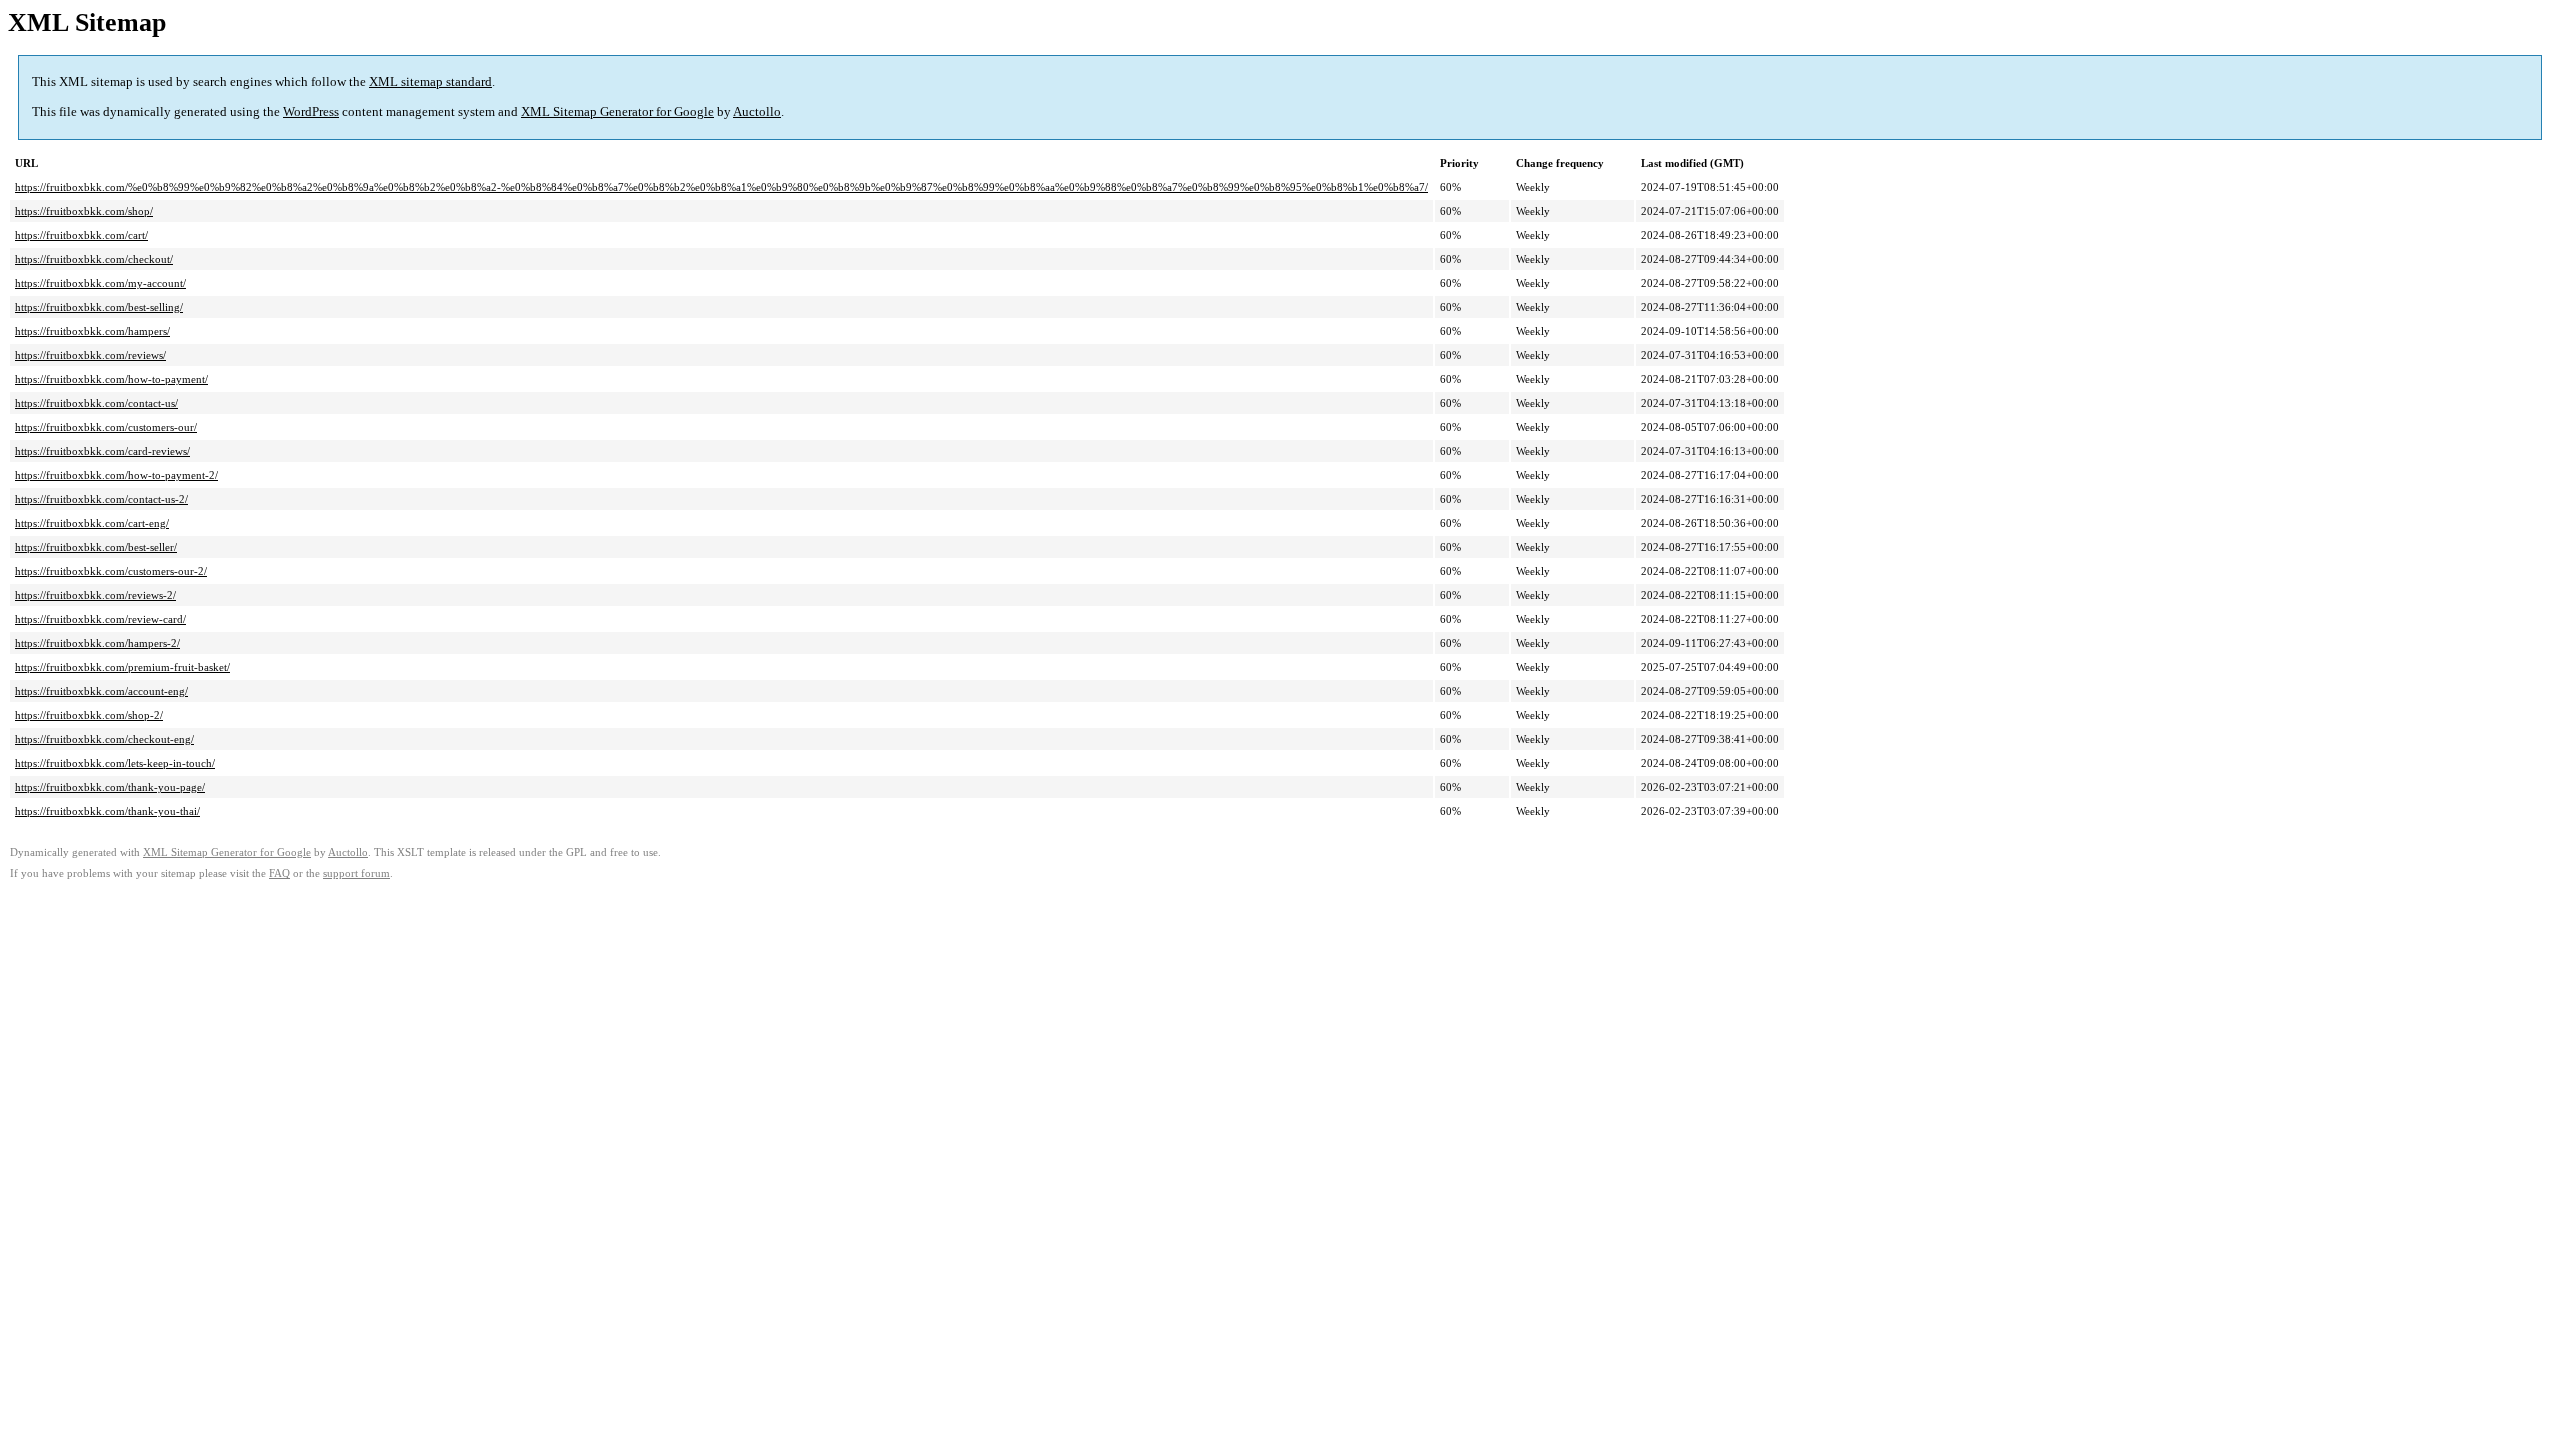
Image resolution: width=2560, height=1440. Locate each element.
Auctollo (757, 111)
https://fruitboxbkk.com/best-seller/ (96, 547)
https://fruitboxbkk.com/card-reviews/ (102, 451)
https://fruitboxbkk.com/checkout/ (94, 259)
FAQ (279, 873)
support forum (356, 873)
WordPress (311, 111)
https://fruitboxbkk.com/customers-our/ (106, 427)
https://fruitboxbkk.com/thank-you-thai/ (107, 811)
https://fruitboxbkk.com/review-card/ (100, 619)
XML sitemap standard (430, 81)
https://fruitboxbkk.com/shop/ (84, 211)
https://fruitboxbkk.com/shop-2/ (89, 715)
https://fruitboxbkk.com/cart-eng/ (92, 523)
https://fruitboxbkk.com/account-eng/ (101, 691)
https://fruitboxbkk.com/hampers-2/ (97, 643)
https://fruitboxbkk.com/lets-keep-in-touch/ (115, 763)
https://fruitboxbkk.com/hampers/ (92, 331)
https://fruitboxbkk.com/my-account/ (100, 283)
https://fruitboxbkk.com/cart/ (81, 235)
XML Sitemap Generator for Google (617, 111)
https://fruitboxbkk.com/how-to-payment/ (111, 379)
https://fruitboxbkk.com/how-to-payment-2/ (116, 475)
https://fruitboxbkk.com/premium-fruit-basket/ (122, 667)
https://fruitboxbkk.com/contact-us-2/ (101, 499)
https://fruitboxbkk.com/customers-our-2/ (111, 571)
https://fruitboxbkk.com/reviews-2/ (95, 595)
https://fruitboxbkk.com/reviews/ (90, 355)
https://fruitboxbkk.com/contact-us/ (96, 403)
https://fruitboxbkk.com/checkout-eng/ (104, 739)
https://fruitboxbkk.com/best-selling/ (99, 307)
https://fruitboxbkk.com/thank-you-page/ (110, 787)
